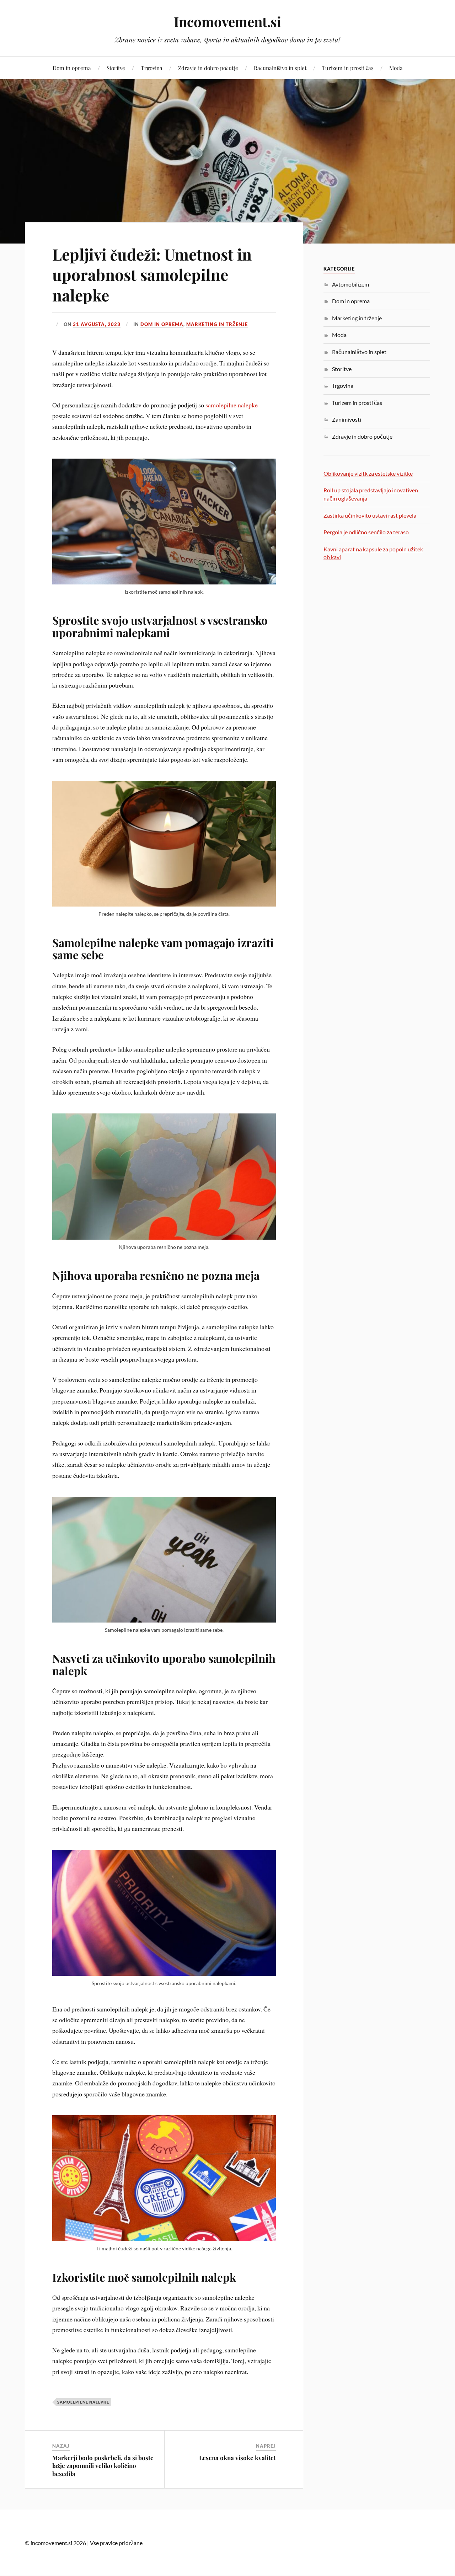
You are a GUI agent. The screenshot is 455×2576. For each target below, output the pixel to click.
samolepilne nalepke (232, 405)
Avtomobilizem (350, 284)
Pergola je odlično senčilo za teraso (366, 532)
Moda (396, 68)
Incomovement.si (227, 22)
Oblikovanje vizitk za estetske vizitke (368, 473)
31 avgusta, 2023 (97, 324)
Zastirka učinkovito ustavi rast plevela (370, 515)
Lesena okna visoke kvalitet (237, 2458)
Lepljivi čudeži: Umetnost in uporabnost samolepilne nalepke (152, 274)
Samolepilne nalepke (83, 2402)
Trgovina (152, 68)
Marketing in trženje (217, 324)
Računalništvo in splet (280, 68)
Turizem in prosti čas (348, 68)
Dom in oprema (72, 68)
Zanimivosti (347, 419)
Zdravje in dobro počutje (208, 68)
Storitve (116, 68)
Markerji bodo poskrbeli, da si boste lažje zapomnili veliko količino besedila (103, 2465)
